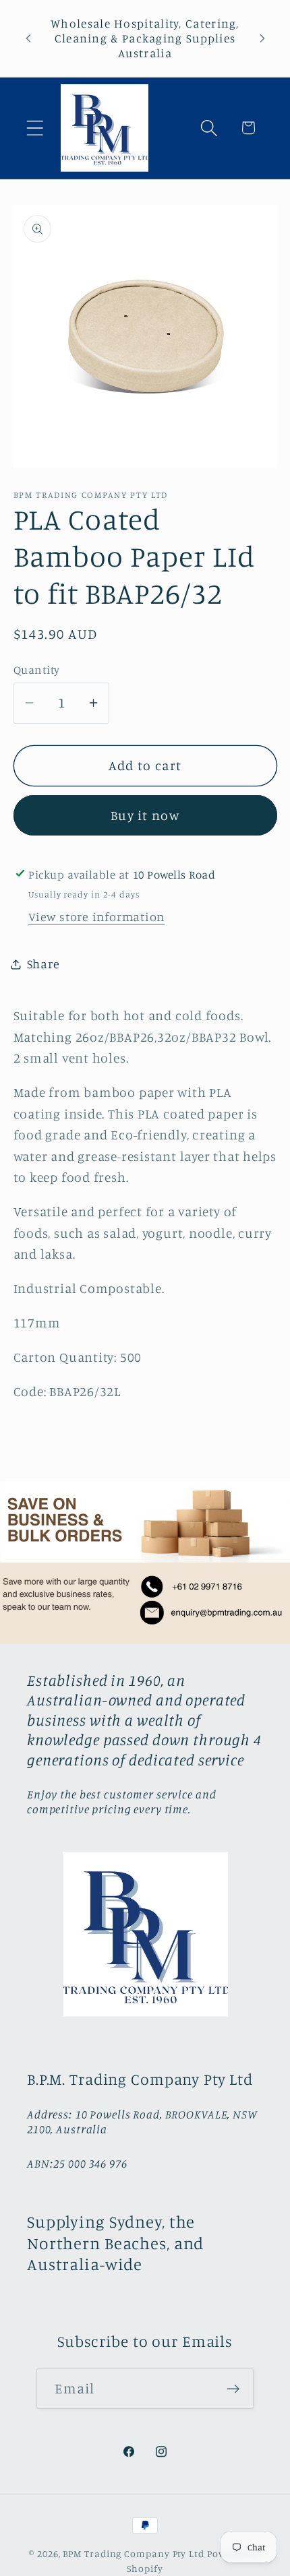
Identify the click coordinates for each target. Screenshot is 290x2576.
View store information (96, 916)
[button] (35, 128)
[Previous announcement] (28, 38)
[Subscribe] (234, 2389)
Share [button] (43, 964)
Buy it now (145, 815)
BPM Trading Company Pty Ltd (134, 2553)
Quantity (37, 669)
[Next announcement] (262, 38)
